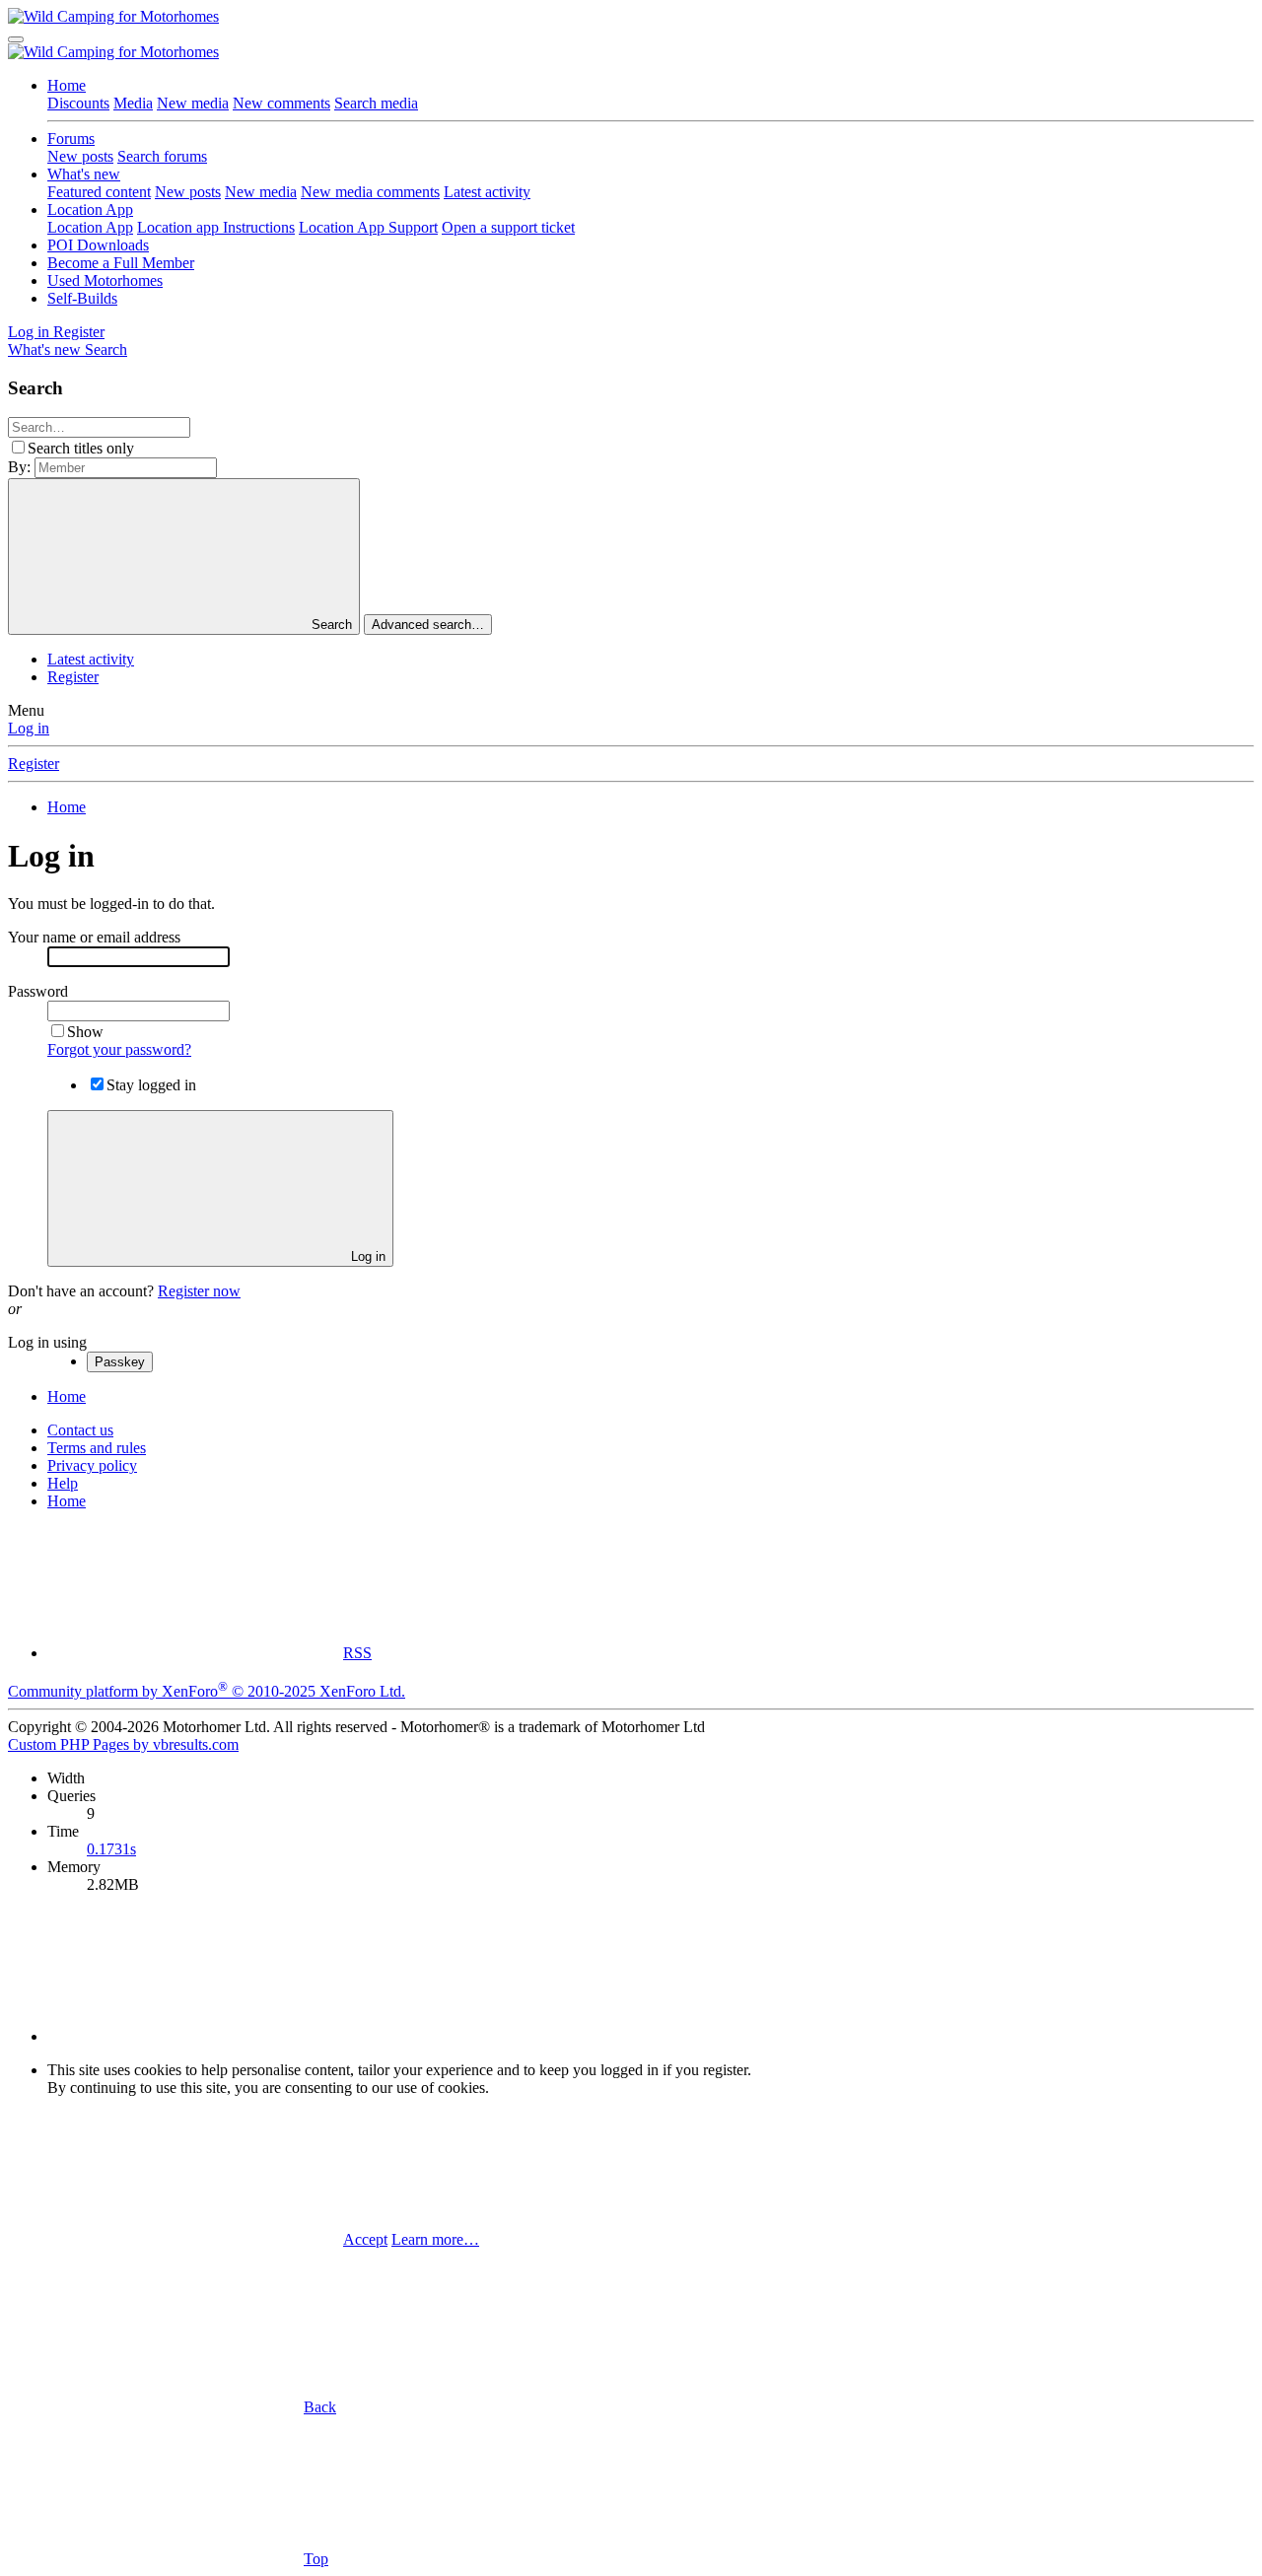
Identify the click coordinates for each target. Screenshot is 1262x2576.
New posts (80, 156)
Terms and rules (97, 1448)
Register (73, 677)
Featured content (99, 192)
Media (133, 103)
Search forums (162, 156)
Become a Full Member (121, 263)
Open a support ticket (508, 227)
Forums (71, 139)
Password (38, 991)
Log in (29, 728)
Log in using (47, 1342)
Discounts (78, 103)
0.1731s (111, 1849)
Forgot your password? (119, 1049)
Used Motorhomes (105, 280)
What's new (84, 174)
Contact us (80, 1430)
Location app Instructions (216, 227)
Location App (90, 209)
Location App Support (368, 227)
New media (193, 103)
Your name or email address (94, 937)
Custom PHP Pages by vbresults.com (123, 1744)
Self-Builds (82, 298)
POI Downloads (98, 245)
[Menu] (16, 39)
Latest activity (487, 192)
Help (63, 1483)
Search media (376, 103)
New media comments (370, 192)
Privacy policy (92, 1465)
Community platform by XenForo (207, 1691)
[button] (195, 2036)
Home (67, 85)
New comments (281, 103)
